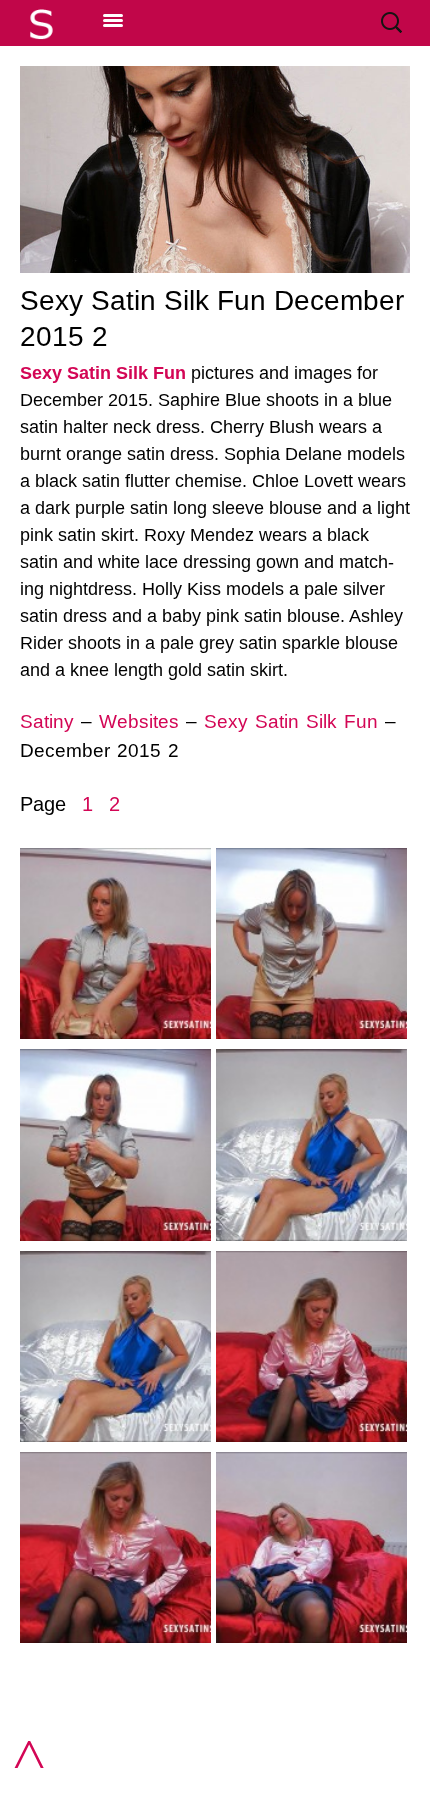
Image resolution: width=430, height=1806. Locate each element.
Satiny (47, 721)
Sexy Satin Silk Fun (103, 373)
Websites (139, 721)
